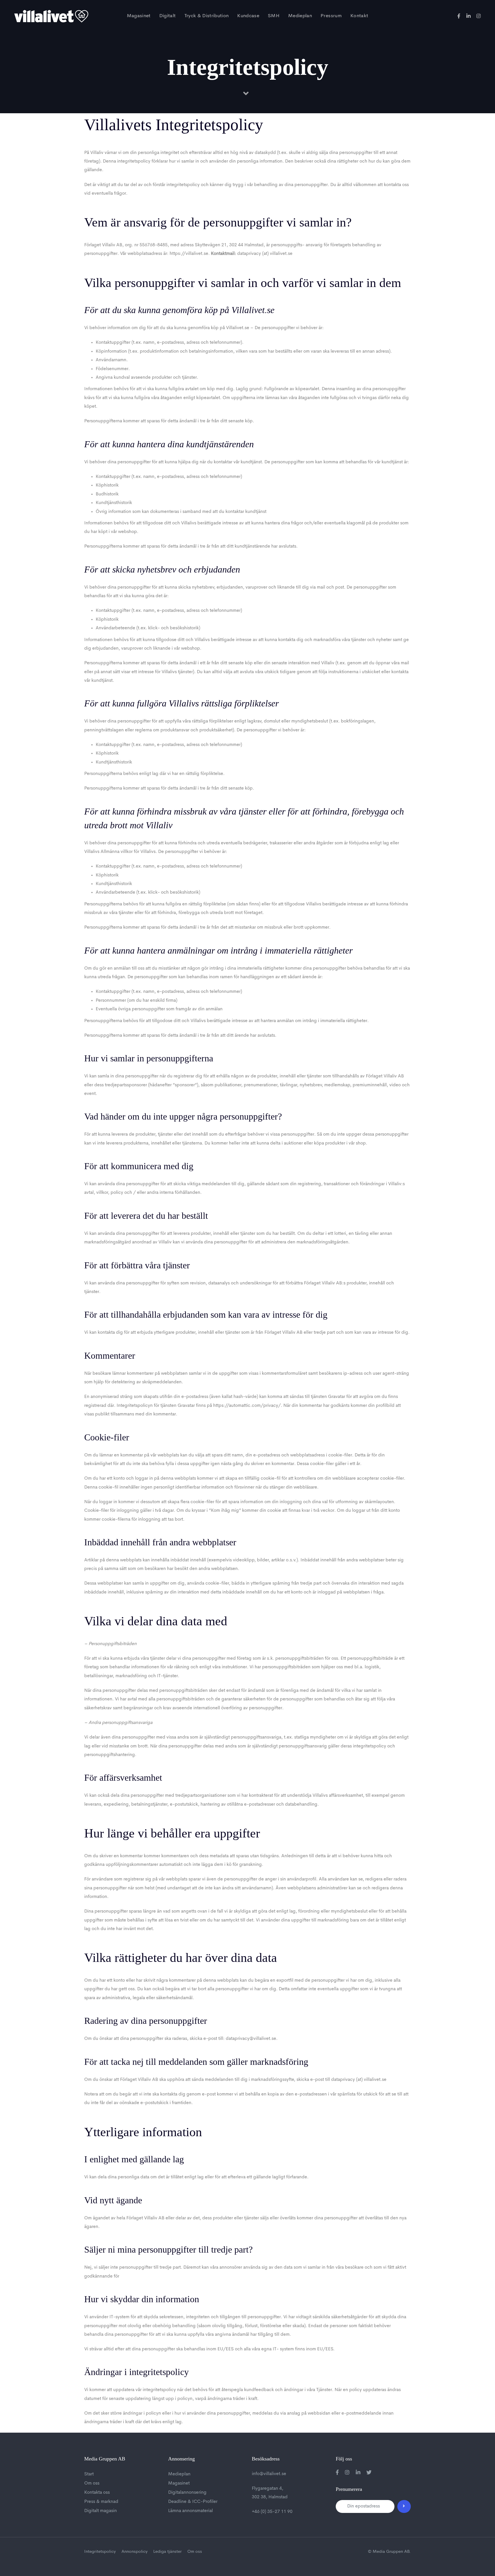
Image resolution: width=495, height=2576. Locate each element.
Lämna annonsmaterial (190, 2511)
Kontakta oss (97, 2493)
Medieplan (179, 2474)
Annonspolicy (134, 2552)
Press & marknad (101, 2502)
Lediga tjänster (167, 2552)
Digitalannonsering (187, 2493)
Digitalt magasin (101, 2511)
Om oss (92, 2483)
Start (89, 2474)
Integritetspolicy (100, 2552)
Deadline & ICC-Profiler (193, 2502)
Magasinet (179, 2483)
